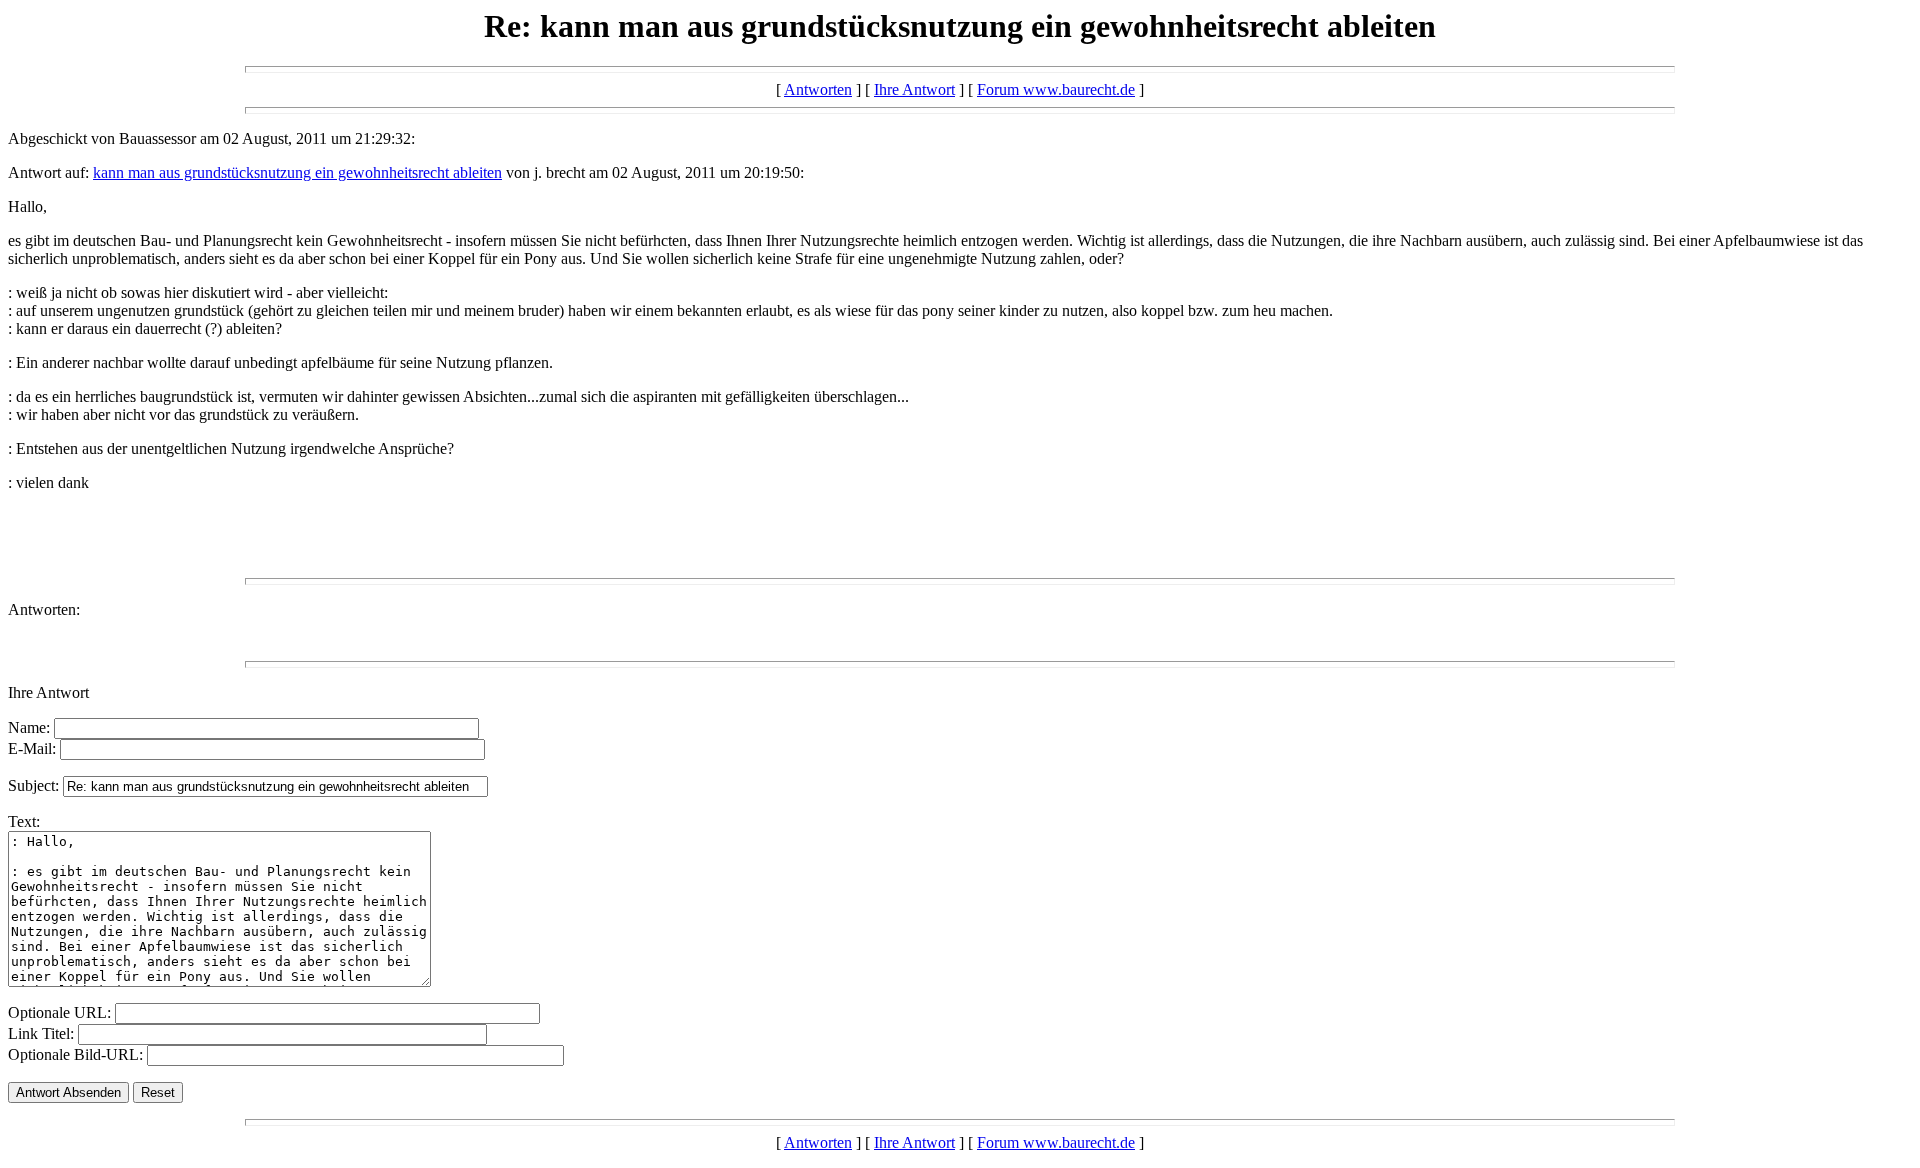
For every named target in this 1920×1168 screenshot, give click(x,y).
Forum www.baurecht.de (1056, 89)
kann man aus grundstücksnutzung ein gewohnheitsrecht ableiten (297, 172)
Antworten (818, 89)
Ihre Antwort (914, 89)
